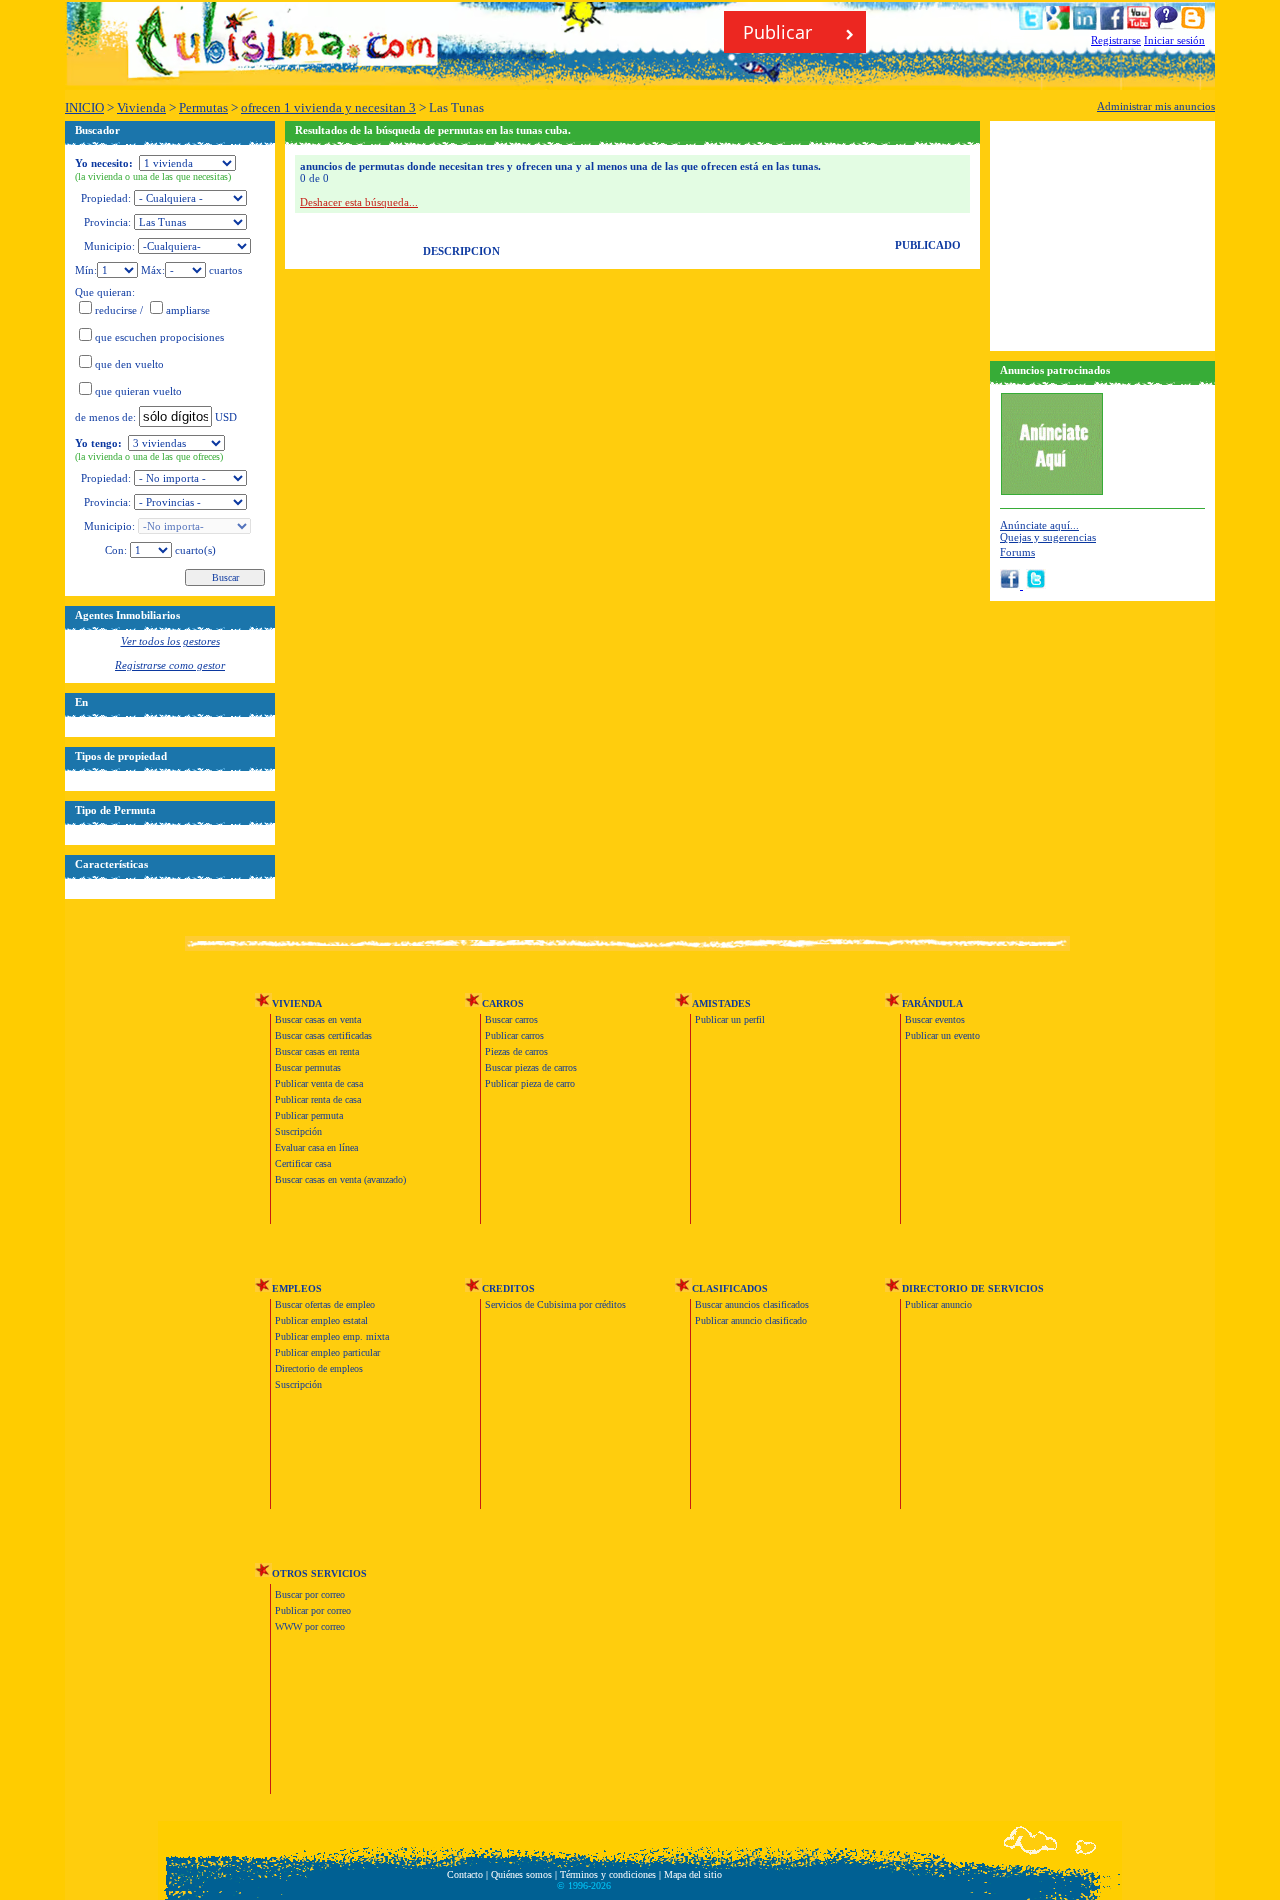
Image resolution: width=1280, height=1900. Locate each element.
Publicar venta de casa (319, 1083)
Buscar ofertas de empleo (325, 1304)
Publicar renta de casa (318, 1099)
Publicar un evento (942, 1035)
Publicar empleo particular (327, 1352)
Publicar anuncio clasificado (751, 1320)
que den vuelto (129, 364)
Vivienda (141, 107)
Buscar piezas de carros (531, 1067)
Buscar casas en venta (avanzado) (340, 1179)
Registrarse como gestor (170, 665)
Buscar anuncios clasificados (752, 1304)
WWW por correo (310, 1626)
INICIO (84, 107)
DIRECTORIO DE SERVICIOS (973, 1288)
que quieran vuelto (138, 391)
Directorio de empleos (319, 1368)
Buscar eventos (935, 1019)
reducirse (116, 310)
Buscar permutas (308, 1067)
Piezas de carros (516, 1051)
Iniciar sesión (1174, 40)
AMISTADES (721, 1003)
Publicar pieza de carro (530, 1083)
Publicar (780, 32)
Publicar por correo (313, 1610)
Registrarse (1116, 40)
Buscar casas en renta (317, 1051)
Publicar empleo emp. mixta (332, 1336)
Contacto (465, 1874)
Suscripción (298, 1131)
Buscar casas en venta (318, 1019)
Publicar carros (514, 1035)
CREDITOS (508, 1288)
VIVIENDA (297, 1003)
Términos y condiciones (608, 1874)
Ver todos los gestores (170, 641)
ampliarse (188, 310)
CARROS (503, 1003)
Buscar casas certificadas (323, 1035)
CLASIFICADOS (730, 1288)
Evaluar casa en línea (316, 1147)
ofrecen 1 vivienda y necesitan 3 (328, 107)
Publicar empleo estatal (321, 1320)
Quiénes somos (521, 1874)
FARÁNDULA (932, 1003)
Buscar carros (511, 1019)
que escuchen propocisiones (159, 337)
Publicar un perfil (730, 1019)
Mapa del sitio (693, 1874)
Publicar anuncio (938, 1304)
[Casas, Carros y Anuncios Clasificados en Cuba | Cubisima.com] (290, 67)
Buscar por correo (310, 1594)
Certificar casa (303, 1163)
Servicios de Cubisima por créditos (555, 1304)
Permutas (203, 107)
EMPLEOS (297, 1288)
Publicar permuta (309, 1115)
